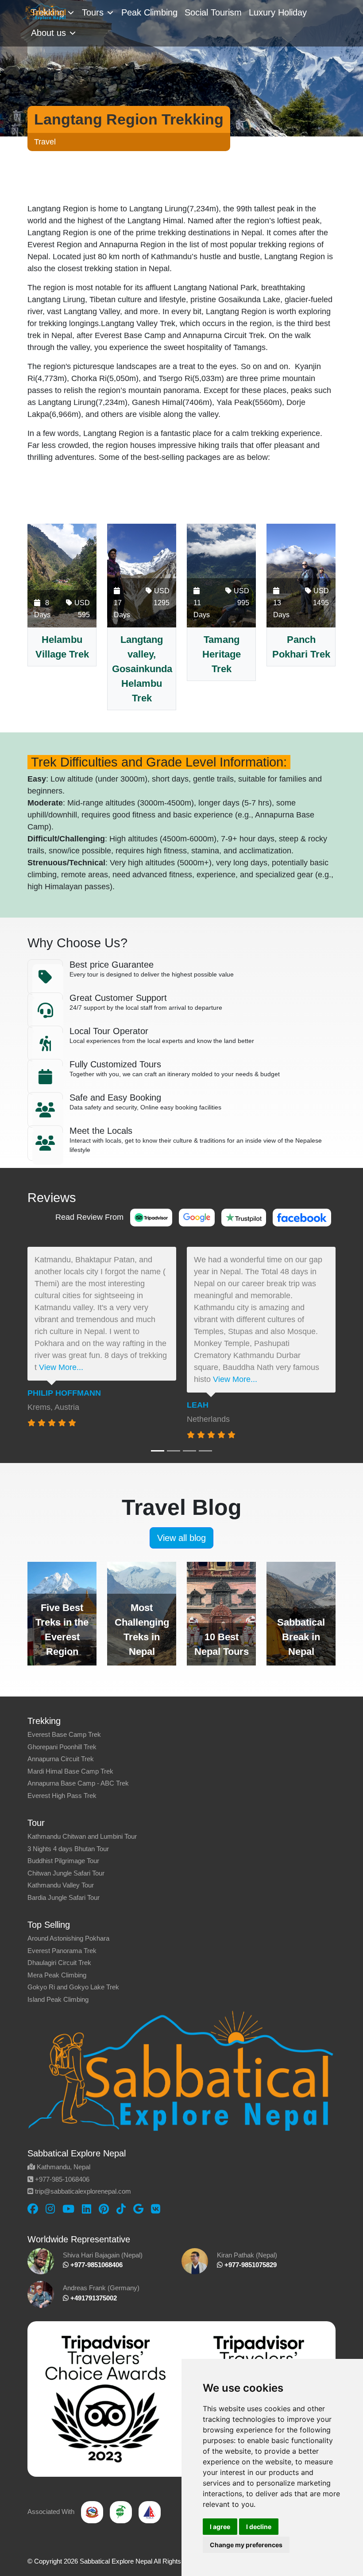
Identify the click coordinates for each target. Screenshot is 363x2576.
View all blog (181, 1538)
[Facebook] (302, 1217)
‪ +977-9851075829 (250, 2265)
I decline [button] (259, 2527)
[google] (138, 2209)
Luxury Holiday (278, 12)
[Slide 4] (205, 1451)
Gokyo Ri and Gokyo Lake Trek (73, 1987)
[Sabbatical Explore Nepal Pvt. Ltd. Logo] (44, 11)
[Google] (197, 1217)
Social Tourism (213, 12)
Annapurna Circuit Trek (61, 1759)
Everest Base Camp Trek (64, 1734)
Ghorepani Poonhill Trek (62, 1747)
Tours (93, 12)
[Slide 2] (174, 1451)
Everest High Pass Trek (62, 1796)
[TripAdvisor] (151, 1217)
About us (48, 33)
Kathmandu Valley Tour (61, 1885)
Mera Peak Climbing (57, 1975)
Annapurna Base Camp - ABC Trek (78, 1783)
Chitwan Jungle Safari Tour (66, 1873)
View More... (61, 1367)
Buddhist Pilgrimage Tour (63, 1861)
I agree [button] (220, 2527)
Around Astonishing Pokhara (68, 1938)
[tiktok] (121, 2209)
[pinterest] (104, 2209)
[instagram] (50, 2209)
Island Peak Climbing (58, 1999)
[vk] (156, 2209)
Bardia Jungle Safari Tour (64, 1897)
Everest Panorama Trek (62, 1951)
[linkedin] (87, 2209)
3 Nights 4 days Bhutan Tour (68, 1849)
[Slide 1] (158, 1451)
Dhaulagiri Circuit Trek (59, 1963)
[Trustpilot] (244, 1217)
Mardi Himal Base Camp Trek (70, 1771)
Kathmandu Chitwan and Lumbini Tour (82, 1836)
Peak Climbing (149, 12)
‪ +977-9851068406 (96, 2265)
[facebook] (33, 2209)
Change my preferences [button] (246, 2545)
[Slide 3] (189, 1451)
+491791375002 (93, 2298)
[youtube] (68, 2209)
